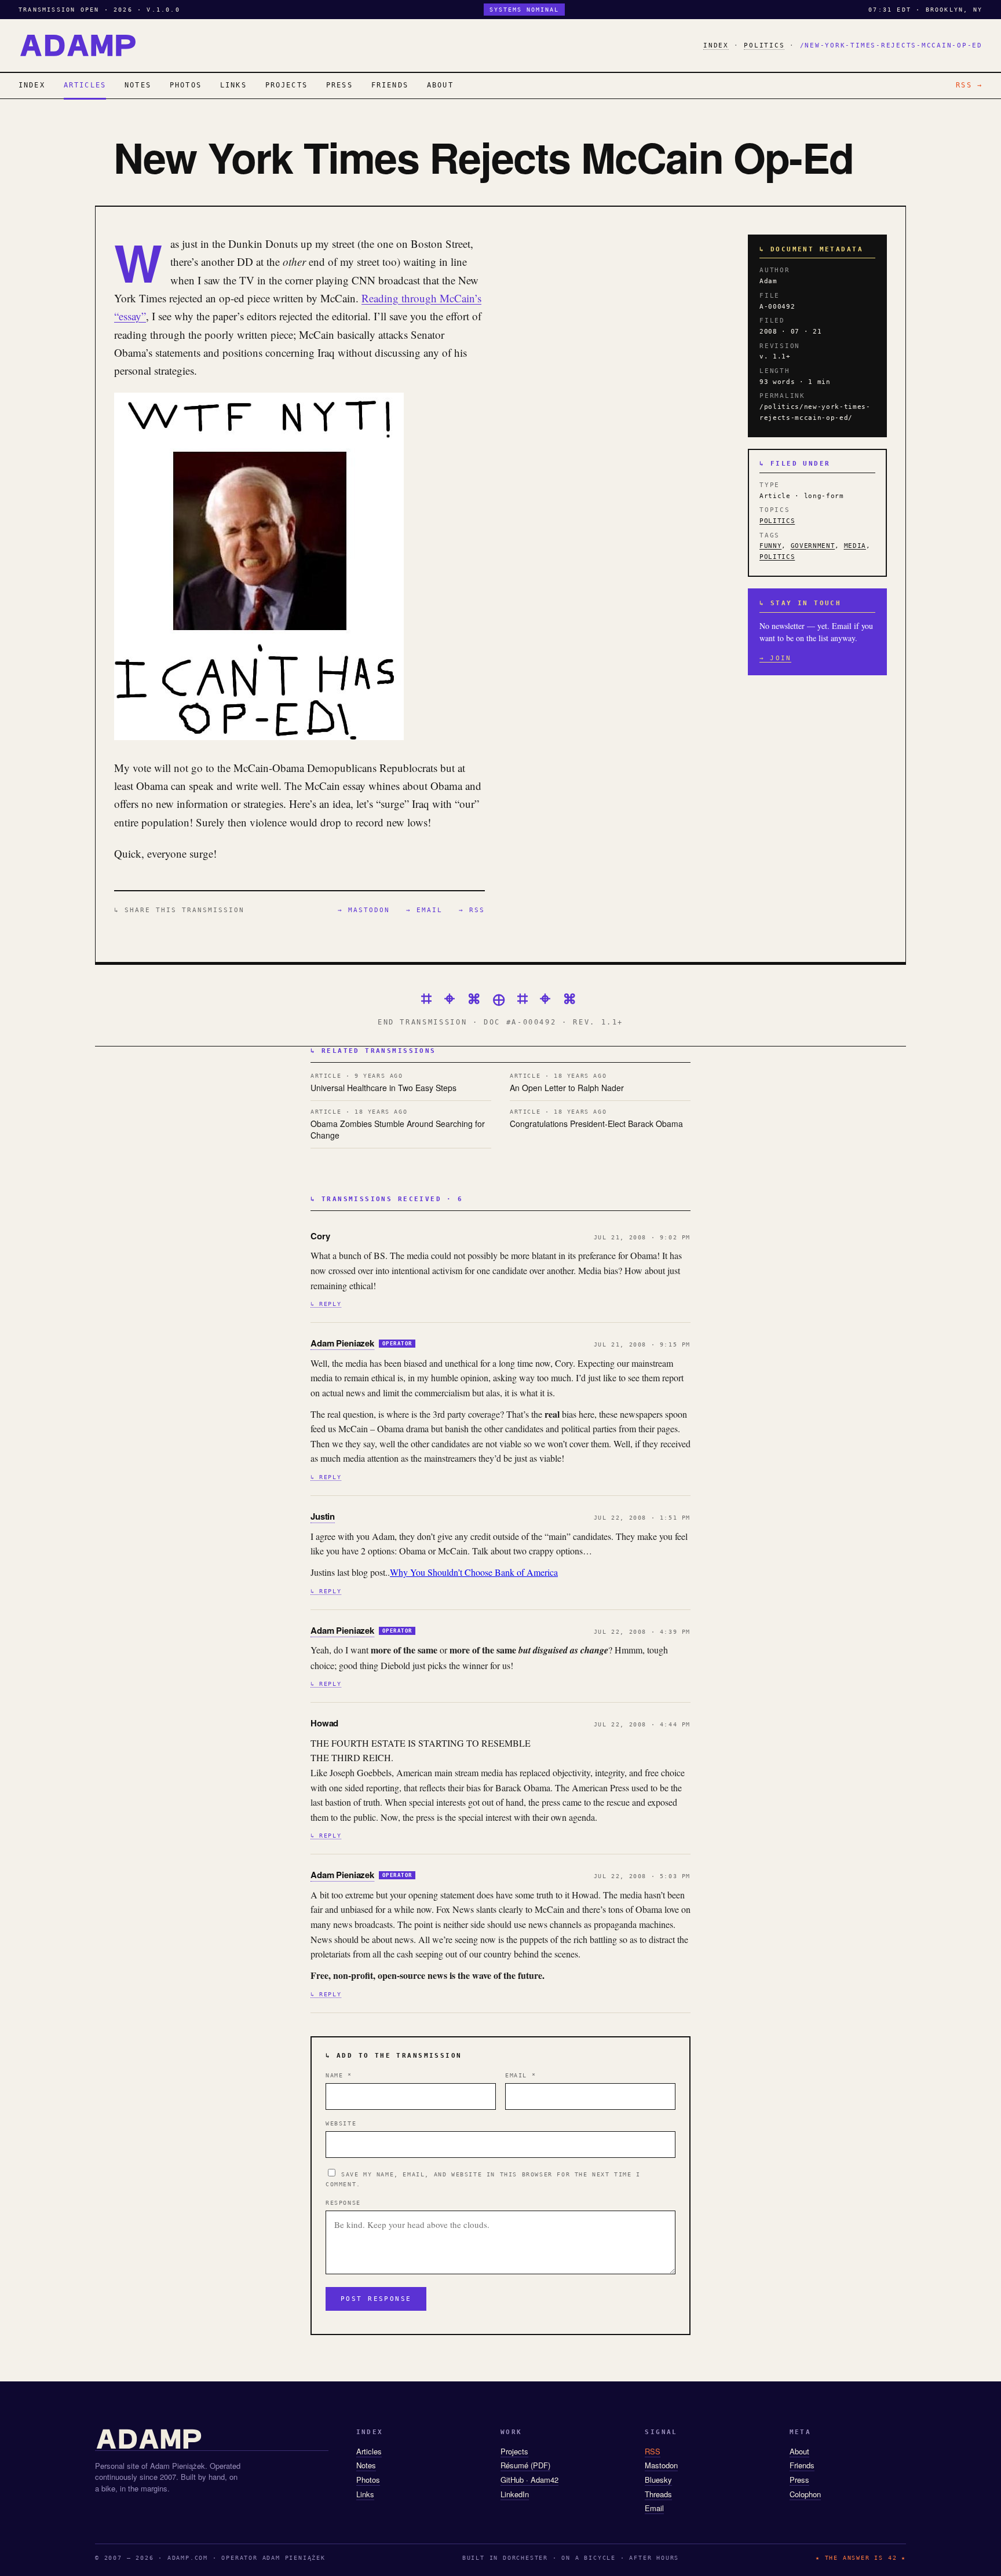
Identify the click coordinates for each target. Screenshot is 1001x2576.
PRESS (339, 85)
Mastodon (661, 2465)
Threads (658, 2494)
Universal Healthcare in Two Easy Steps (383, 1083)
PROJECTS (286, 85)
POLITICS (764, 45)
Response (343, 2203)
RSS (653, 2451)
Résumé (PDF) (525, 2465)
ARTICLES (85, 85)
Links (365, 2494)
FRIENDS (390, 85)
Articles (369, 2451)
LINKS (233, 85)
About (799, 2451)
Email (520, 2075)
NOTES (138, 85)
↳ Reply (326, 1304)
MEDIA (855, 546)
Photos (368, 2480)
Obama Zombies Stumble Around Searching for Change (398, 1125)
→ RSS (472, 910)
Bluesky (658, 2480)
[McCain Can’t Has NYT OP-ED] (259, 736)
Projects (514, 2451)
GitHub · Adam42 (529, 2480)
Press (799, 2480)
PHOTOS (186, 85)
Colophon (805, 2494)
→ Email (424, 910)
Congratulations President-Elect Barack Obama (596, 1119)
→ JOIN (775, 658)
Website (341, 2123)
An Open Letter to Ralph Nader (567, 1083)
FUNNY (770, 546)
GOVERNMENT (813, 546)
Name (339, 2075)
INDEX (716, 45)
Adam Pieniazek (342, 1343)
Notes (366, 2465)
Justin (323, 1516)
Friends (802, 2465)
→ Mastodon (364, 910)
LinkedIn (515, 2494)
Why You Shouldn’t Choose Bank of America (474, 1572)
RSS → (969, 85)
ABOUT (440, 85)
